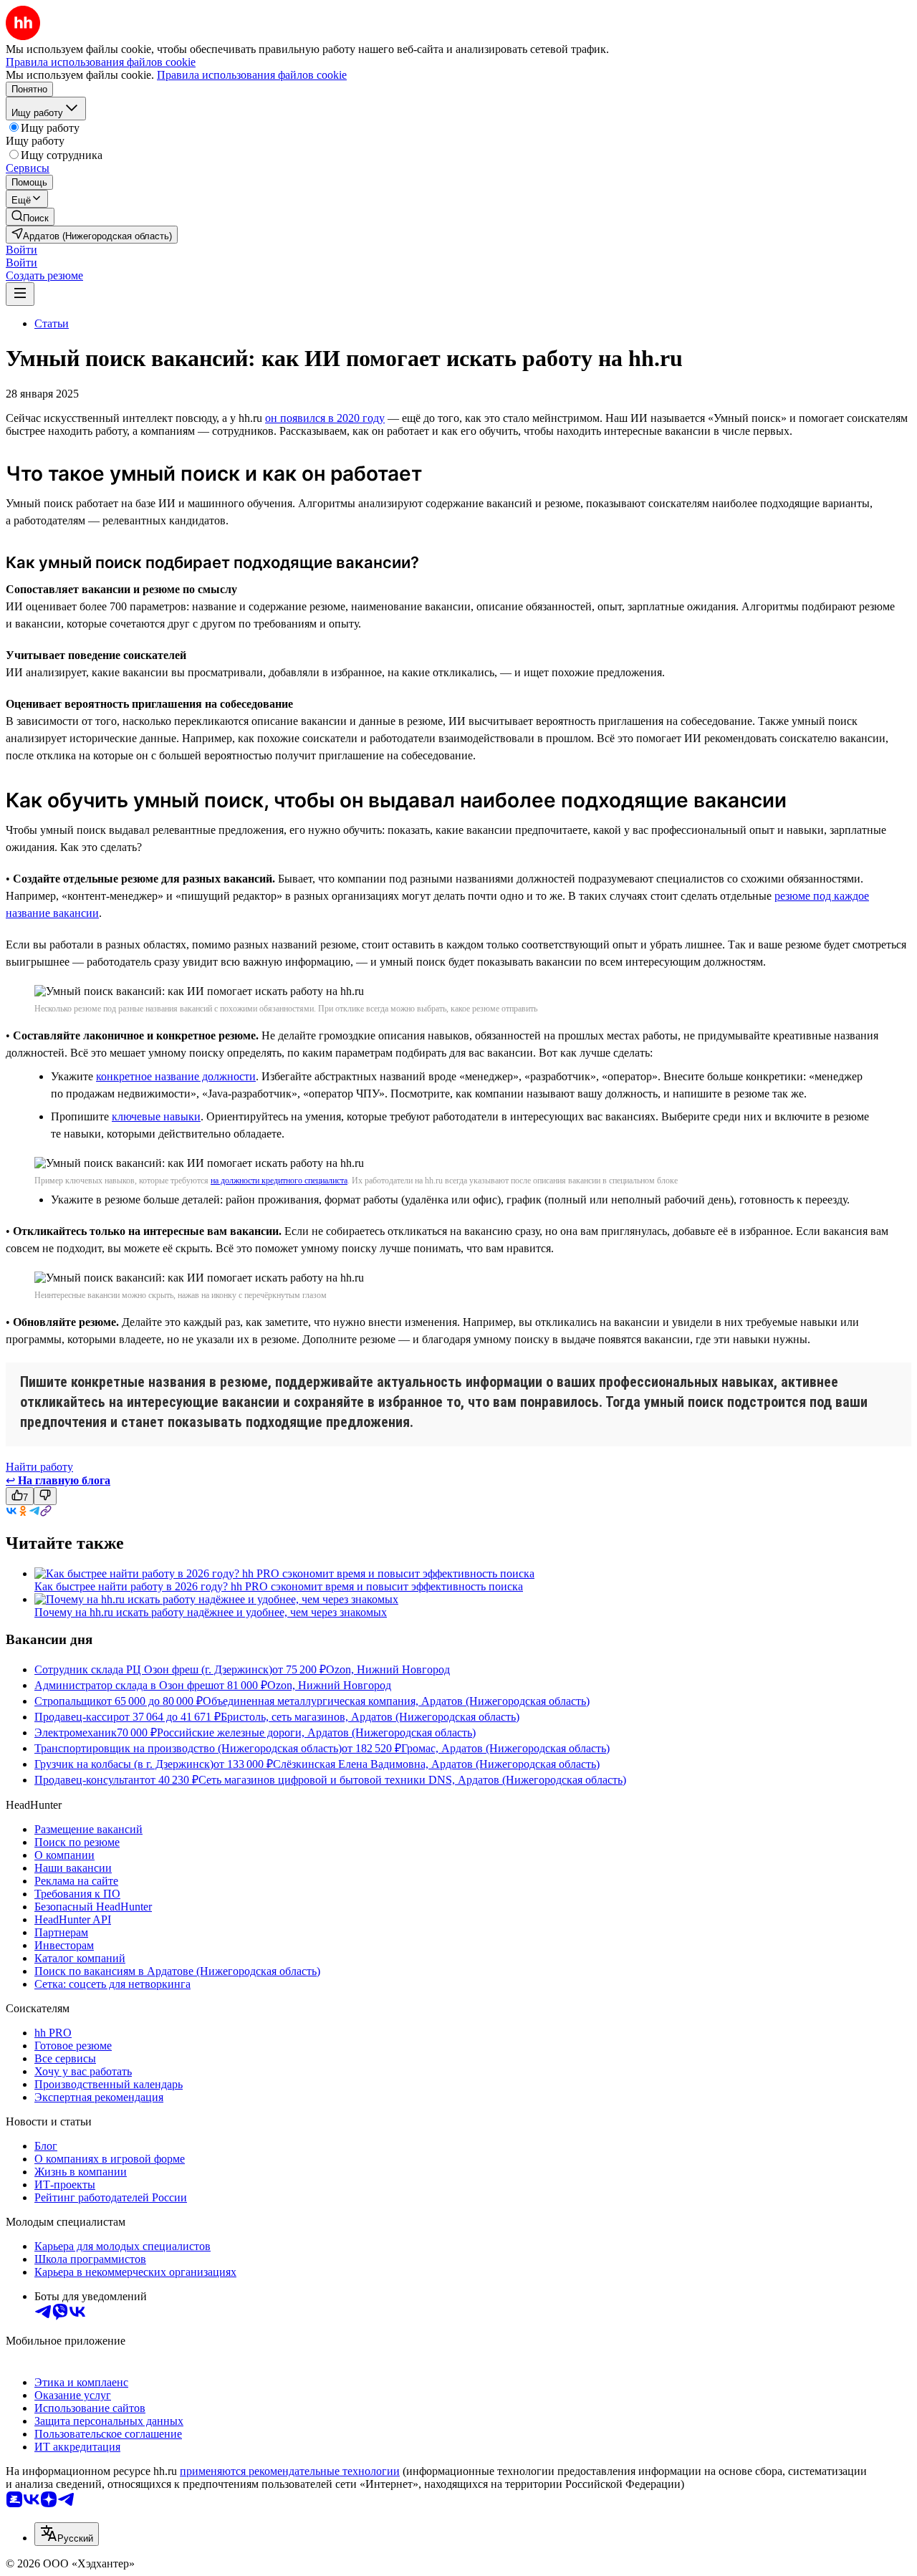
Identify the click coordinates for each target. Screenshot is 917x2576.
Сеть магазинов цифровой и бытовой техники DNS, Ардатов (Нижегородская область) (412, 1780)
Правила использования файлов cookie (252, 75)
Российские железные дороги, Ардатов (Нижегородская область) (316, 1732)
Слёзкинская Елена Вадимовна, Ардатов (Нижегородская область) (436, 1764)
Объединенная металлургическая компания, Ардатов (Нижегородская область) (396, 1701)
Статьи (52, 323)
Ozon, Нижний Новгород (388, 1669)
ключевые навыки (156, 1116)
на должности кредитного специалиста (279, 1181)
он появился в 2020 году (325, 418)
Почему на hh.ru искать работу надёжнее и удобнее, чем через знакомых (211, 1612)
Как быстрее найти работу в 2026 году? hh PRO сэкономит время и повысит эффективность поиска (279, 1586)
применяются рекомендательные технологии (290, 2471)
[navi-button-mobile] (20, 294)
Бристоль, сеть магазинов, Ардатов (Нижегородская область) (370, 1717)
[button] (21, 250)
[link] (30, 217)
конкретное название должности (176, 1076)
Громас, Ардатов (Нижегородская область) (505, 1748)
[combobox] (67, 2534)
